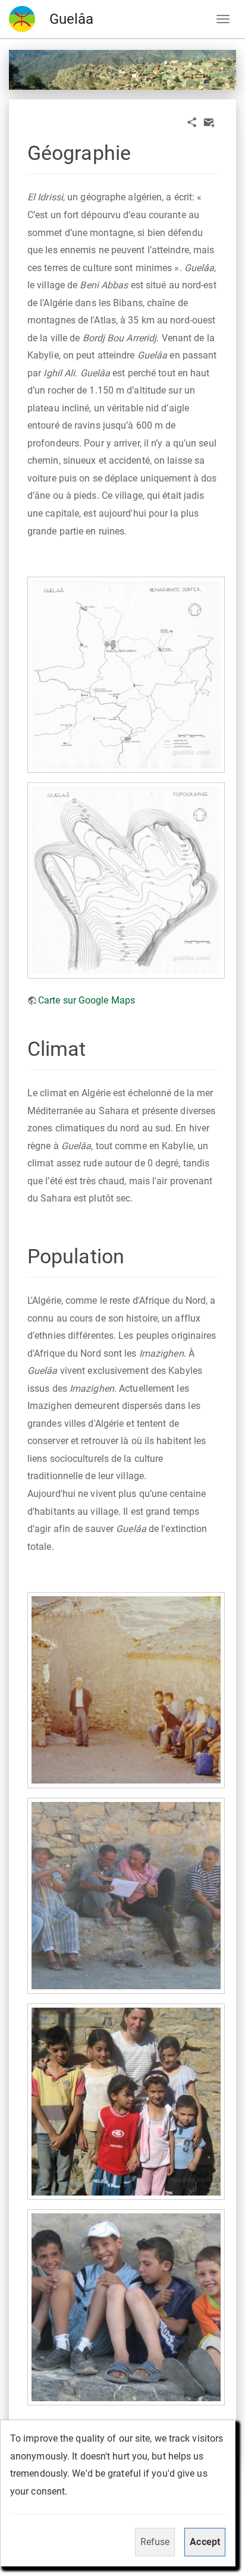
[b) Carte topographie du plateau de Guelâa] (126, 880)
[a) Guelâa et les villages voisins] (126, 674)
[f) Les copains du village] (126, 2307)
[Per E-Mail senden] (209, 122)
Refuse (155, 2542)
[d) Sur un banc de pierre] (126, 1896)
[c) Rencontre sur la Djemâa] (126, 1690)
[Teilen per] (192, 122)
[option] (122, 70)
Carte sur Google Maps (87, 1000)
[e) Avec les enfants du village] (126, 2101)
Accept (205, 2542)
